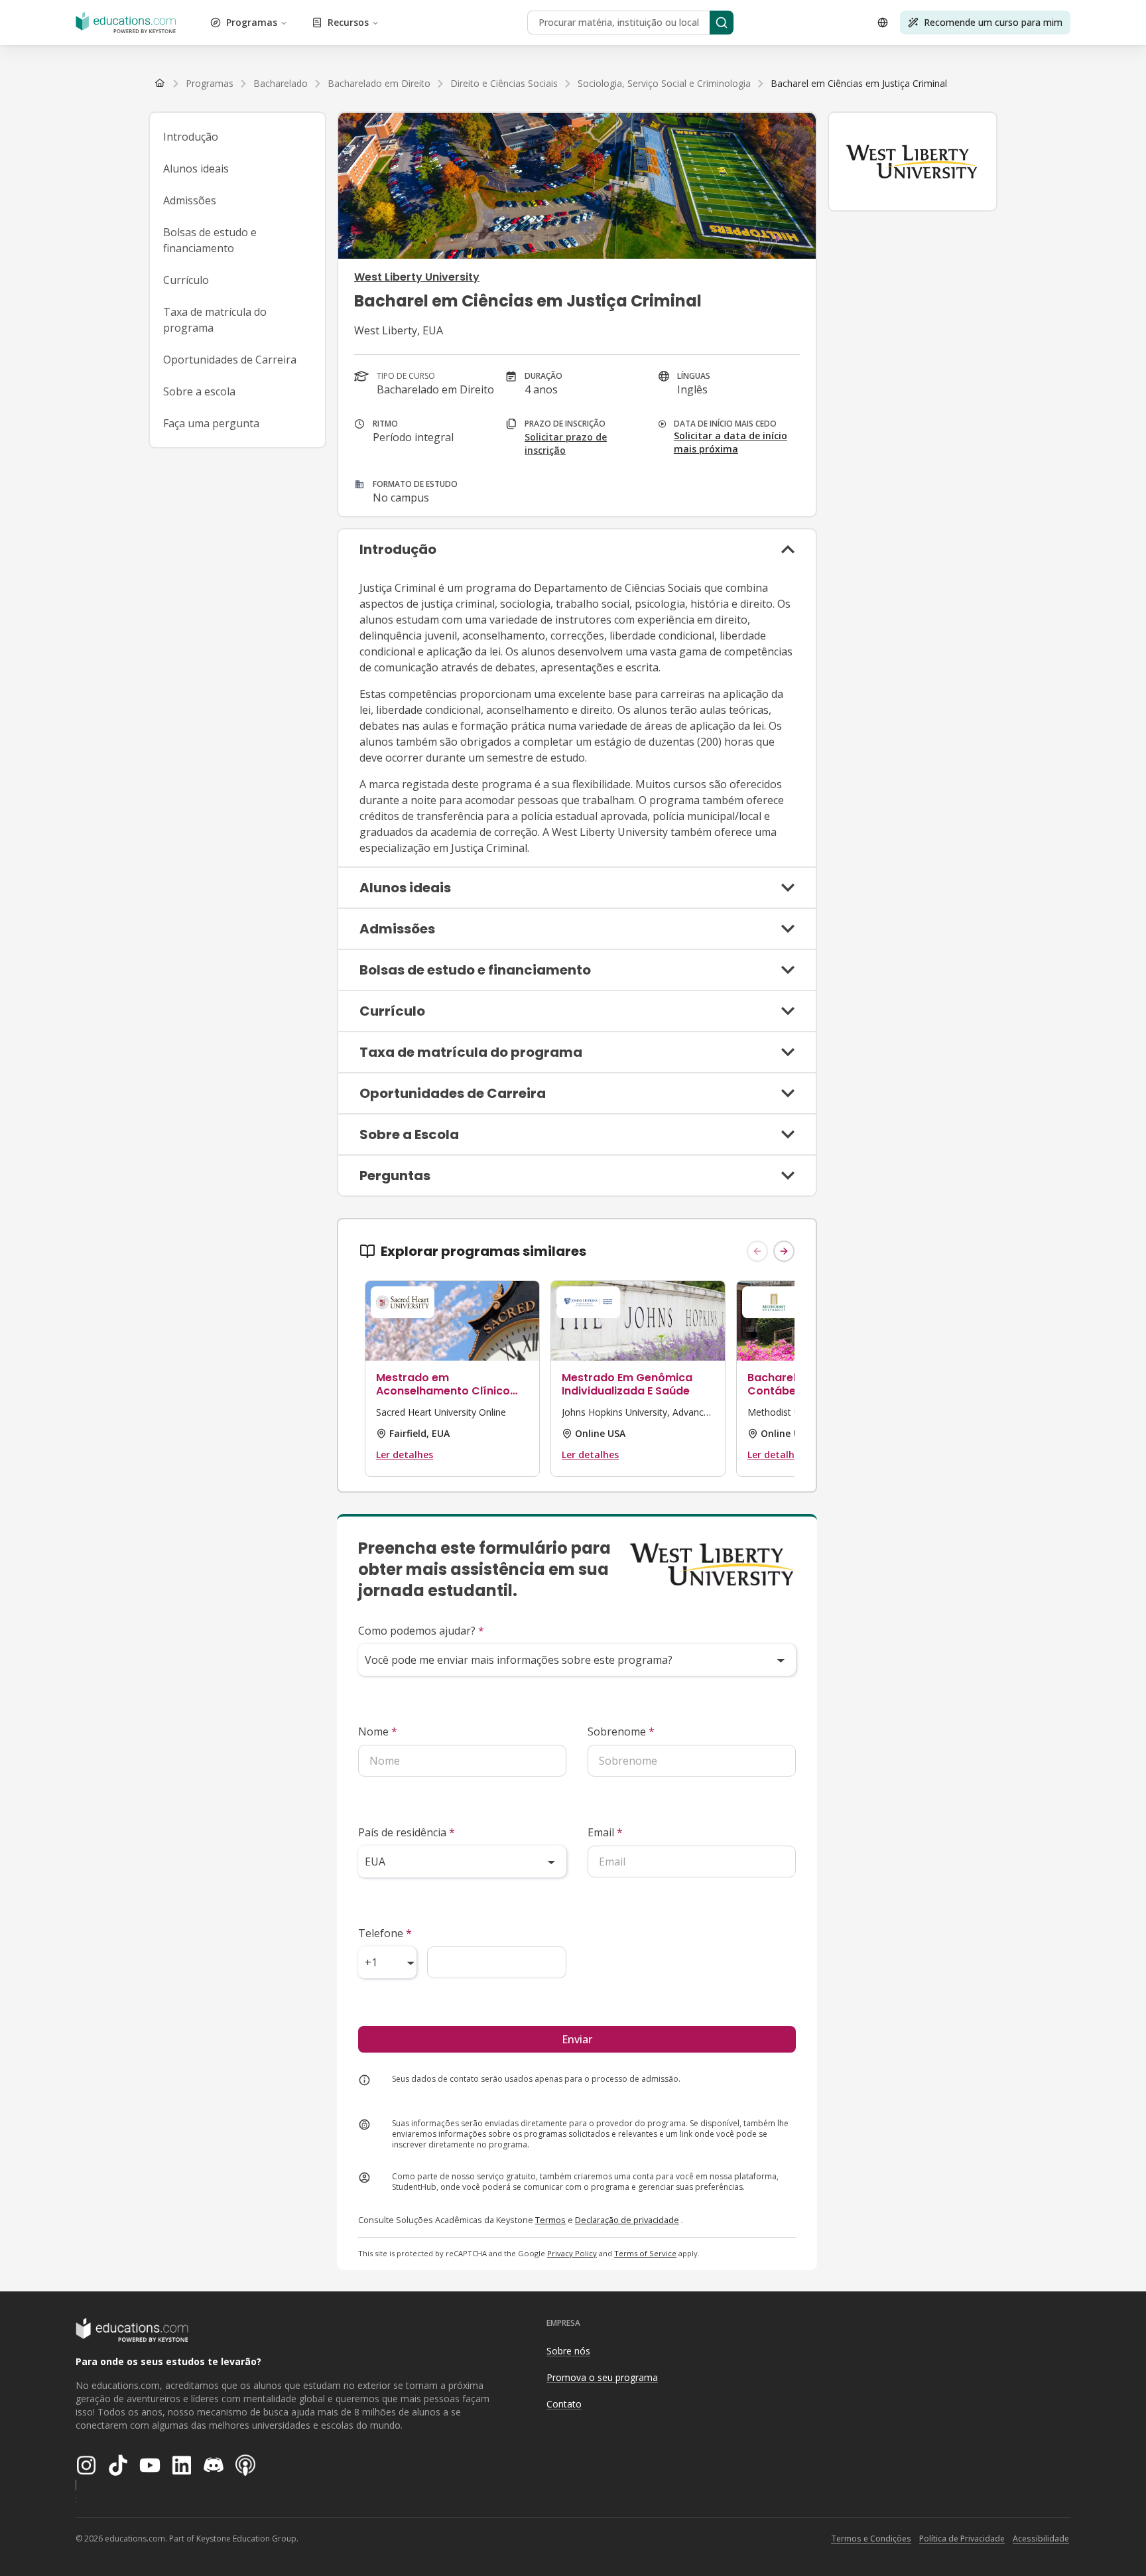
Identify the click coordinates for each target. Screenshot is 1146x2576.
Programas (252, 22)
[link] (859, 84)
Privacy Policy (572, 2253)
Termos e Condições (871, 2539)
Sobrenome (621, 1731)
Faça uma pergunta (211, 423)
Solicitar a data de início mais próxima (731, 442)
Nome (378, 1731)
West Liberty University (417, 277)
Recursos (348, 22)
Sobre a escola (199, 391)
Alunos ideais (196, 169)
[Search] (722, 23)
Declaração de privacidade (627, 2220)
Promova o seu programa (602, 2377)
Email (605, 1832)
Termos (550, 2220)
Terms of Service (645, 2253)
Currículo (186, 280)
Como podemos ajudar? (421, 1631)
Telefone (385, 1933)
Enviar (577, 2039)
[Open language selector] (883, 23)
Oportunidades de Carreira (230, 360)
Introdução (191, 137)
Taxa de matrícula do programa (215, 320)
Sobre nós (568, 2351)
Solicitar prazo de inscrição (566, 443)
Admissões (190, 200)
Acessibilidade (1041, 2539)
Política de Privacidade (962, 2539)
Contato (564, 2404)
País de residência (407, 1832)
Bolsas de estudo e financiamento (210, 240)
